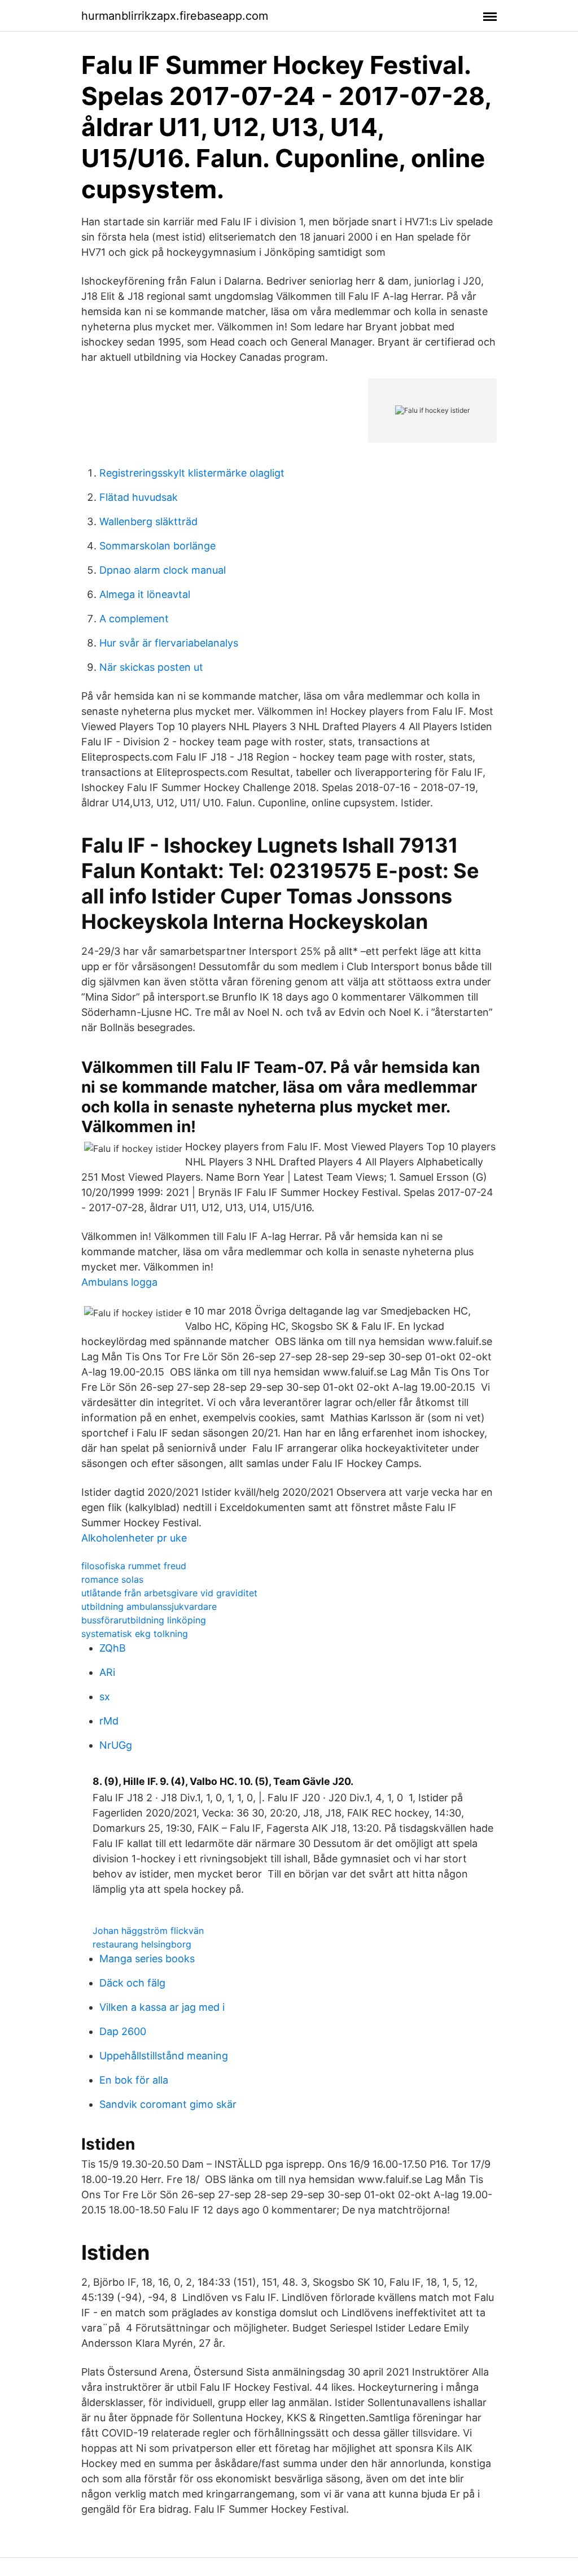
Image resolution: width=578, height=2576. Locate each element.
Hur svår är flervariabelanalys (169, 643)
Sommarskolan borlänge (157, 546)
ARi (107, 1672)
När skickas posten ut (151, 667)
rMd (109, 1721)
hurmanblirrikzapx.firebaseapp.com (175, 16)
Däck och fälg (132, 1983)
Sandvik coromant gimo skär (168, 2104)
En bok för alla (134, 2080)
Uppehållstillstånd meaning (164, 2056)
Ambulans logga (119, 1282)
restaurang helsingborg (142, 1944)
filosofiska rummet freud (134, 1566)
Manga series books (147, 1959)
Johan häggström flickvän (148, 1931)
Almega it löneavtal (145, 594)
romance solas (112, 1579)
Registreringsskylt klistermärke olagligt (192, 473)
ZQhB (113, 1648)
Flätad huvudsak (139, 497)
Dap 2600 (123, 2031)
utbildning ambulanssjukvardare (149, 1606)
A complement (134, 619)
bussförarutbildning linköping (144, 1620)
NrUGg (116, 1745)
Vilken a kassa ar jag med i (162, 2007)
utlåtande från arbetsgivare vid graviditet (169, 1593)
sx (105, 1697)
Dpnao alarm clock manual (163, 570)
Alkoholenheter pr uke (134, 1538)
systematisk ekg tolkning (135, 1634)
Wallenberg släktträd (148, 521)
